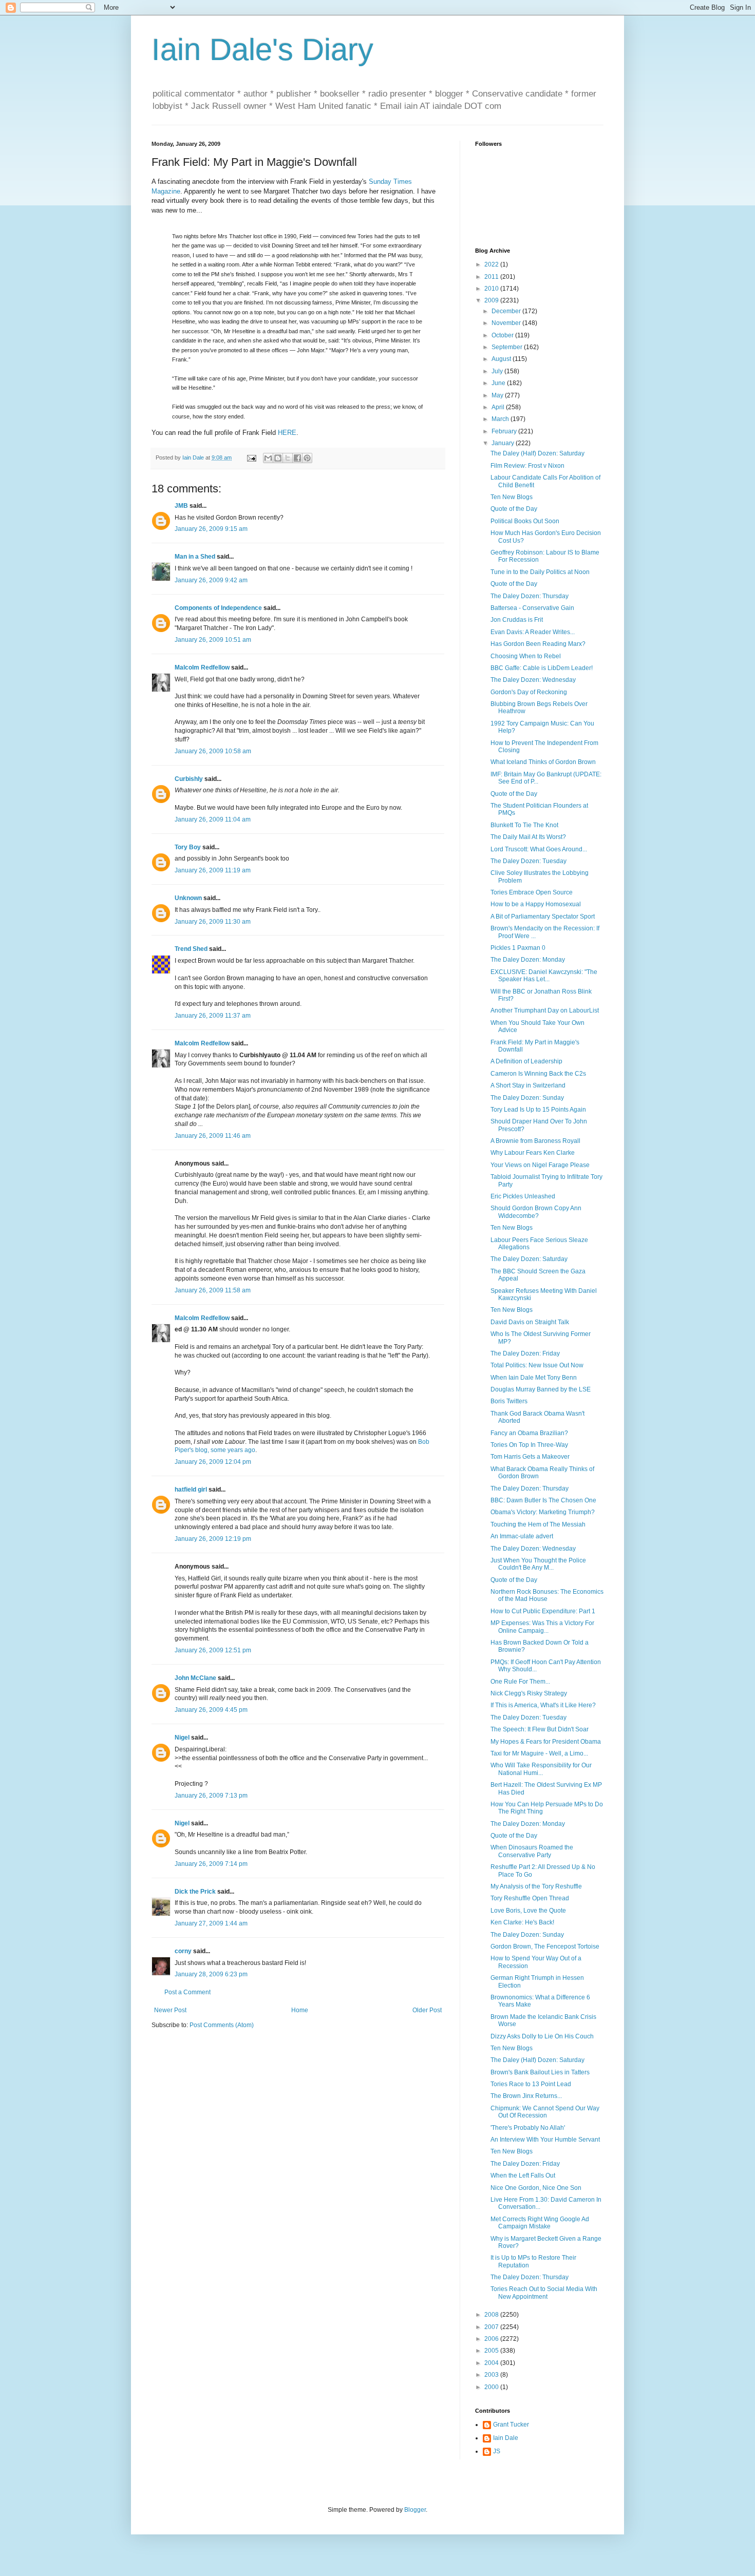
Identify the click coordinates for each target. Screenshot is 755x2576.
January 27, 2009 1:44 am (211, 1923)
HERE (287, 433)
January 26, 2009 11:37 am (213, 1016)
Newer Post (170, 2010)
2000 (492, 2387)
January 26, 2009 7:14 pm (211, 1864)
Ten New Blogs (512, 497)
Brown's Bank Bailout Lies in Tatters (540, 2072)
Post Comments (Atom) (222, 2025)
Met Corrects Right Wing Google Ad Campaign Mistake (540, 2223)
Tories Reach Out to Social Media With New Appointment (544, 2293)
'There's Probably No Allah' (528, 2128)
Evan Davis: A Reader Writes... (533, 632)
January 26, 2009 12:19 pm (213, 1539)
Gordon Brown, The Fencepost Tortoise (545, 1947)
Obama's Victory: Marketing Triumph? (543, 1512)
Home (300, 2010)
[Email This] (268, 458)
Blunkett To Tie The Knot (524, 825)
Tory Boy (188, 847)
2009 (492, 300)
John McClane (195, 1678)
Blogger (415, 2510)
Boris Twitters (509, 1401)
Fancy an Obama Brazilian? (529, 1433)
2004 (492, 2363)
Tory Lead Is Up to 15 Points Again (538, 1110)
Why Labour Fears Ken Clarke (533, 1153)
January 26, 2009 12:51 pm (213, 1650)
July (498, 371)
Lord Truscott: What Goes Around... (539, 849)
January (504, 443)
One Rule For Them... (520, 1682)
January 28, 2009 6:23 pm (211, 1974)
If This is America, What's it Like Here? (543, 1705)
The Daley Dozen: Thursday (530, 596)
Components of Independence (218, 608)
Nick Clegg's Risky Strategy (529, 1693)
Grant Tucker (511, 2425)
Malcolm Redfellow (202, 667)
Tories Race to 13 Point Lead (531, 2084)
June (499, 383)
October (503, 335)
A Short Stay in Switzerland (528, 1085)
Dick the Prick (195, 1892)
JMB (181, 506)
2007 (492, 2327)
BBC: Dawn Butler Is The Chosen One (543, 1500)
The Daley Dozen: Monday (528, 960)
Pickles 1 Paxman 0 (518, 948)
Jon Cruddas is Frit (517, 620)
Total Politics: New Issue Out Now (537, 1365)
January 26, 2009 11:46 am (213, 1136)
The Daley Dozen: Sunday (527, 1098)
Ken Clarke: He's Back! (522, 1922)
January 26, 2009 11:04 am (213, 819)
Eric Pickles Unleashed (523, 1196)
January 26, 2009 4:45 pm (211, 1710)
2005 (492, 2351)
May (498, 395)
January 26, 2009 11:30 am (213, 922)
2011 (492, 277)
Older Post (427, 2010)
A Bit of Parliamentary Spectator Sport (543, 917)
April (499, 407)
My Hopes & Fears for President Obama (546, 1742)
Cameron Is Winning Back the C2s (538, 1074)
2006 (492, 2339)
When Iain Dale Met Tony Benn (534, 1378)
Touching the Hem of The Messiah (538, 1524)
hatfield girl (191, 1490)
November (507, 323)
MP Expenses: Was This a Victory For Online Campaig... (542, 1627)
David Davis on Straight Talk (530, 1322)
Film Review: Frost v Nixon (527, 466)
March (501, 419)
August (502, 359)
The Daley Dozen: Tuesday (528, 861)
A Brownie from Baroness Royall (535, 1141)
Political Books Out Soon (525, 521)
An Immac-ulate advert (522, 1536)
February (505, 431)
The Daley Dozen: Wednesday (533, 680)
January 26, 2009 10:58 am (213, 751)
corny (183, 1951)
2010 (492, 289)
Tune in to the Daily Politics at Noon (540, 572)
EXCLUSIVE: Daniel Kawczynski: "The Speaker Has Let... (544, 976)
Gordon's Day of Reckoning (529, 692)
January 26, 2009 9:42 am (211, 580)
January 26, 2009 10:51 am (213, 640)
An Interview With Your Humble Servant (545, 2140)
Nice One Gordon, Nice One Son (536, 2188)
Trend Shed (191, 949)
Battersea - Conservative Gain (532, 608)
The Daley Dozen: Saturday (529, 1259)
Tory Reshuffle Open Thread (530, 1898)
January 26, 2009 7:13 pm (211, 1796)
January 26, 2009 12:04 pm (213, 1462)
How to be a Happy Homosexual (536, 904)
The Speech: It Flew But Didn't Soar (540, 1729)
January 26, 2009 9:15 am (211, 529)
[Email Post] (251, 457)
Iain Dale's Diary (262, 50)
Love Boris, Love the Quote (528, 1911)
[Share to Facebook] (297, 458)
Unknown (188, 898)
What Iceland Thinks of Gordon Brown (543, 762)
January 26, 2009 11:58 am (213, 1290)
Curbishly (189, 779)
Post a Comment (187, 1992)
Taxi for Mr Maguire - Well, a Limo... (539, 1753)
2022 (492, 264)
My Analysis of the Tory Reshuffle (536, 1886)
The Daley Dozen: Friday (525, 1353)
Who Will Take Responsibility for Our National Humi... (541, 1769)
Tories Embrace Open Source (532, 892)
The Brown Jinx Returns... (526, 2096)
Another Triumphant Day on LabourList (545, 1010)
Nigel (182, 1738)
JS (497, 2451)
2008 (492, 2315)
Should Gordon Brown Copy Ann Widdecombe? (536, 1212)
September (508, 347)
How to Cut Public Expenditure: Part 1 (543, 1611)
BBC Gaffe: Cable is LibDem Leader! (542, 668)
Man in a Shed (195, 557)
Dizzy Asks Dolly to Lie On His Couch (542, 2036)
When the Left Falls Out (523, 2176)
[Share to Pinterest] (307, 458)
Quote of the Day (514, 509)
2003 (492, 2375)
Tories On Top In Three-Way (529, 1445)
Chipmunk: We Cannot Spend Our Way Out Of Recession (545, 2112)
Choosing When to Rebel (526, 656)
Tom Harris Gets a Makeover (530, 1457)
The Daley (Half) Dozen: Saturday (537, 453)
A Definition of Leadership (526, 1061)
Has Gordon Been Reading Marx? (538, 644)
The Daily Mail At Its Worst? (528, 837)
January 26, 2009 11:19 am (213, 870)
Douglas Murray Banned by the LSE (541, 1389)
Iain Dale (506, 2438)
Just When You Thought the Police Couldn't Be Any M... (538, 1564)
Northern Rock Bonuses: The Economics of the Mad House (547, 1595)
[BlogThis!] (278, 458)
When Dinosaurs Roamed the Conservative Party (532, 1851)
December (507, 311)
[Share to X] (288, 458)
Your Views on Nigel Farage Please (540, 1165)
